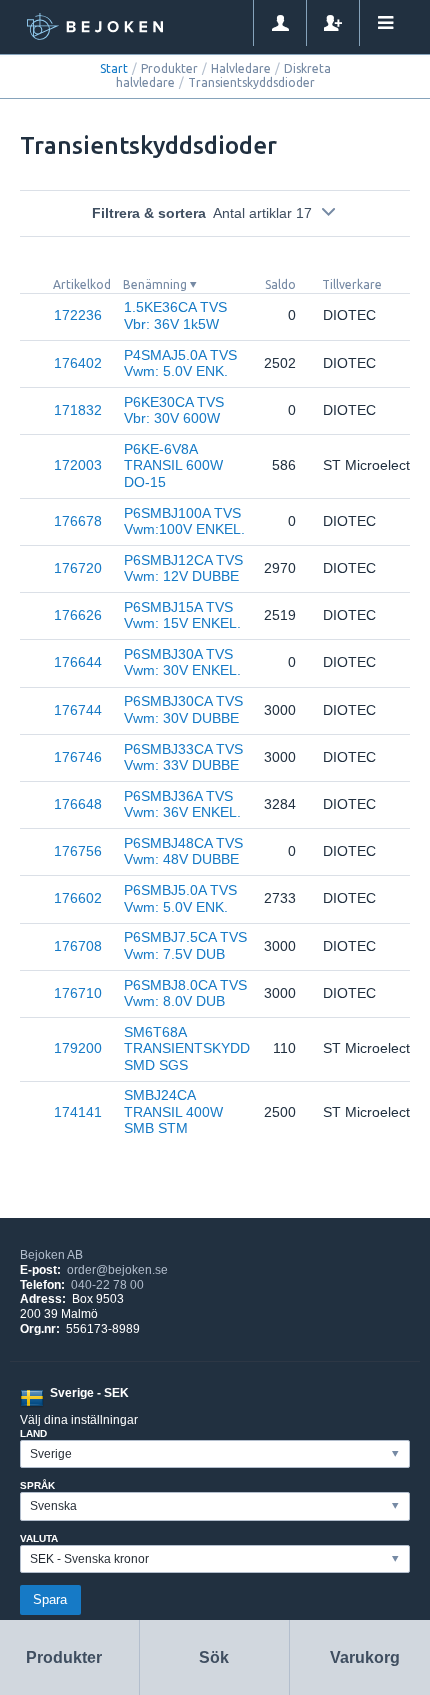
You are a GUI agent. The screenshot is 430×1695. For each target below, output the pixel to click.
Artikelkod (82, 284)
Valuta (39, 1538)
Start (114, 68)
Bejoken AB (51, 1255)
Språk (37, 1485)
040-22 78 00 (107, 1285)
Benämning (155, 284)
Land (33, 1433)
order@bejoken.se (117, 1270)
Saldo (280, 284)
